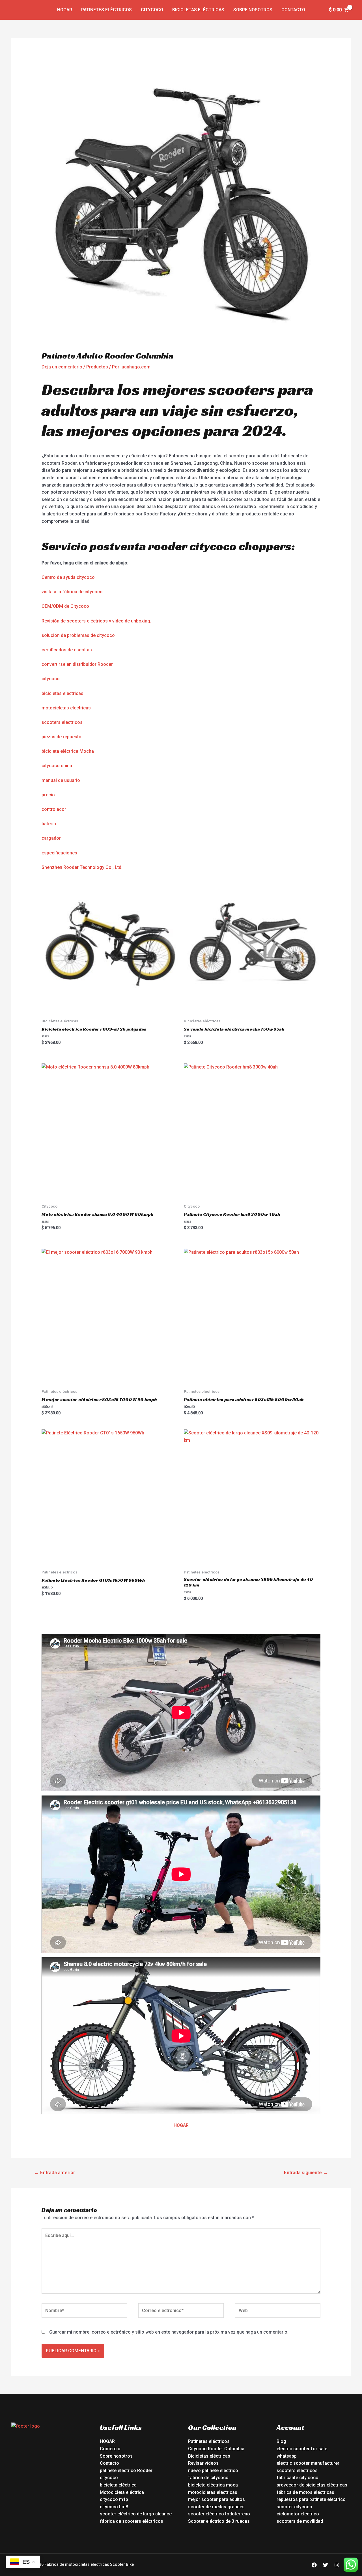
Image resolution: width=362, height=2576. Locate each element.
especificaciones (59, 853)
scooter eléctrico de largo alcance (136, 2514)
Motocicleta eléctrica (122, 2492)
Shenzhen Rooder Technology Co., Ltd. (82, 867)
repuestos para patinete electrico (311, 2499)
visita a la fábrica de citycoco (72, 592)
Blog (281, 2441)
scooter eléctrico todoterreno (219, 2514)
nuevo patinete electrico (213, 2471)
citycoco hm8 (114, 2507)
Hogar (65, 10)
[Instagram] (337, 2565)
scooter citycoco (294, 2507)
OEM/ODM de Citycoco (65, 606)
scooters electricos (62, 722)
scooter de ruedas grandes (216, 2507)
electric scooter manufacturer (308, 2463)
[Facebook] (314, 2565)
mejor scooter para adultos (216, 2499)
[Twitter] (326, 2565)
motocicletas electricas (66, 708)
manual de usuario (61, 780)
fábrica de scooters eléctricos (132, 2521)
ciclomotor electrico (298, 2514)
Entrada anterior (55, 2172)
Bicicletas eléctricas (198, 10)
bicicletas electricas (63, 693)
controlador (54, 809)
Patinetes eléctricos (106, 10)
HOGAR (181, 2125)
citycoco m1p (114, 2499)
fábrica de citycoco (208, 2478)
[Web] (278, 2312)
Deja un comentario (62, 367)
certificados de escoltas (67, 650)
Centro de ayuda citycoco (68, 577)
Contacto (293, 10)
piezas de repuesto (62, 737)
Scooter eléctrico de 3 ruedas (219, 2521)
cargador (51, 838)
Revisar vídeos (203, 2463)
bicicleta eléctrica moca (213, 2485)
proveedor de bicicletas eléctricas (312, 2485)
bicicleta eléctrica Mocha (68, 751)
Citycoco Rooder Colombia (216, 2449)
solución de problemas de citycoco (78, 635)
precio (48, 795)
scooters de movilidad (300, 2521)
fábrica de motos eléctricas (305, 2492)
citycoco (51, 679)
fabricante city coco (298, 2478)
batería (49, 824)
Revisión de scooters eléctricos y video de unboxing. (96, 621)
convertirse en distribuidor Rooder (77, 664)
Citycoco (152, 10)
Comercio (110, 2449)
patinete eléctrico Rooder (126, 2471)
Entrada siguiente (306, 2172)
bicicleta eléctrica (118, 2485)
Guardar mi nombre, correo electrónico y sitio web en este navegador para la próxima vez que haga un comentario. (169, 2332)
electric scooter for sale (302, 2449)
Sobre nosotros (253, 10)
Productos (97, 367)
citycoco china (57, 766)
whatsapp (287, 2456)
